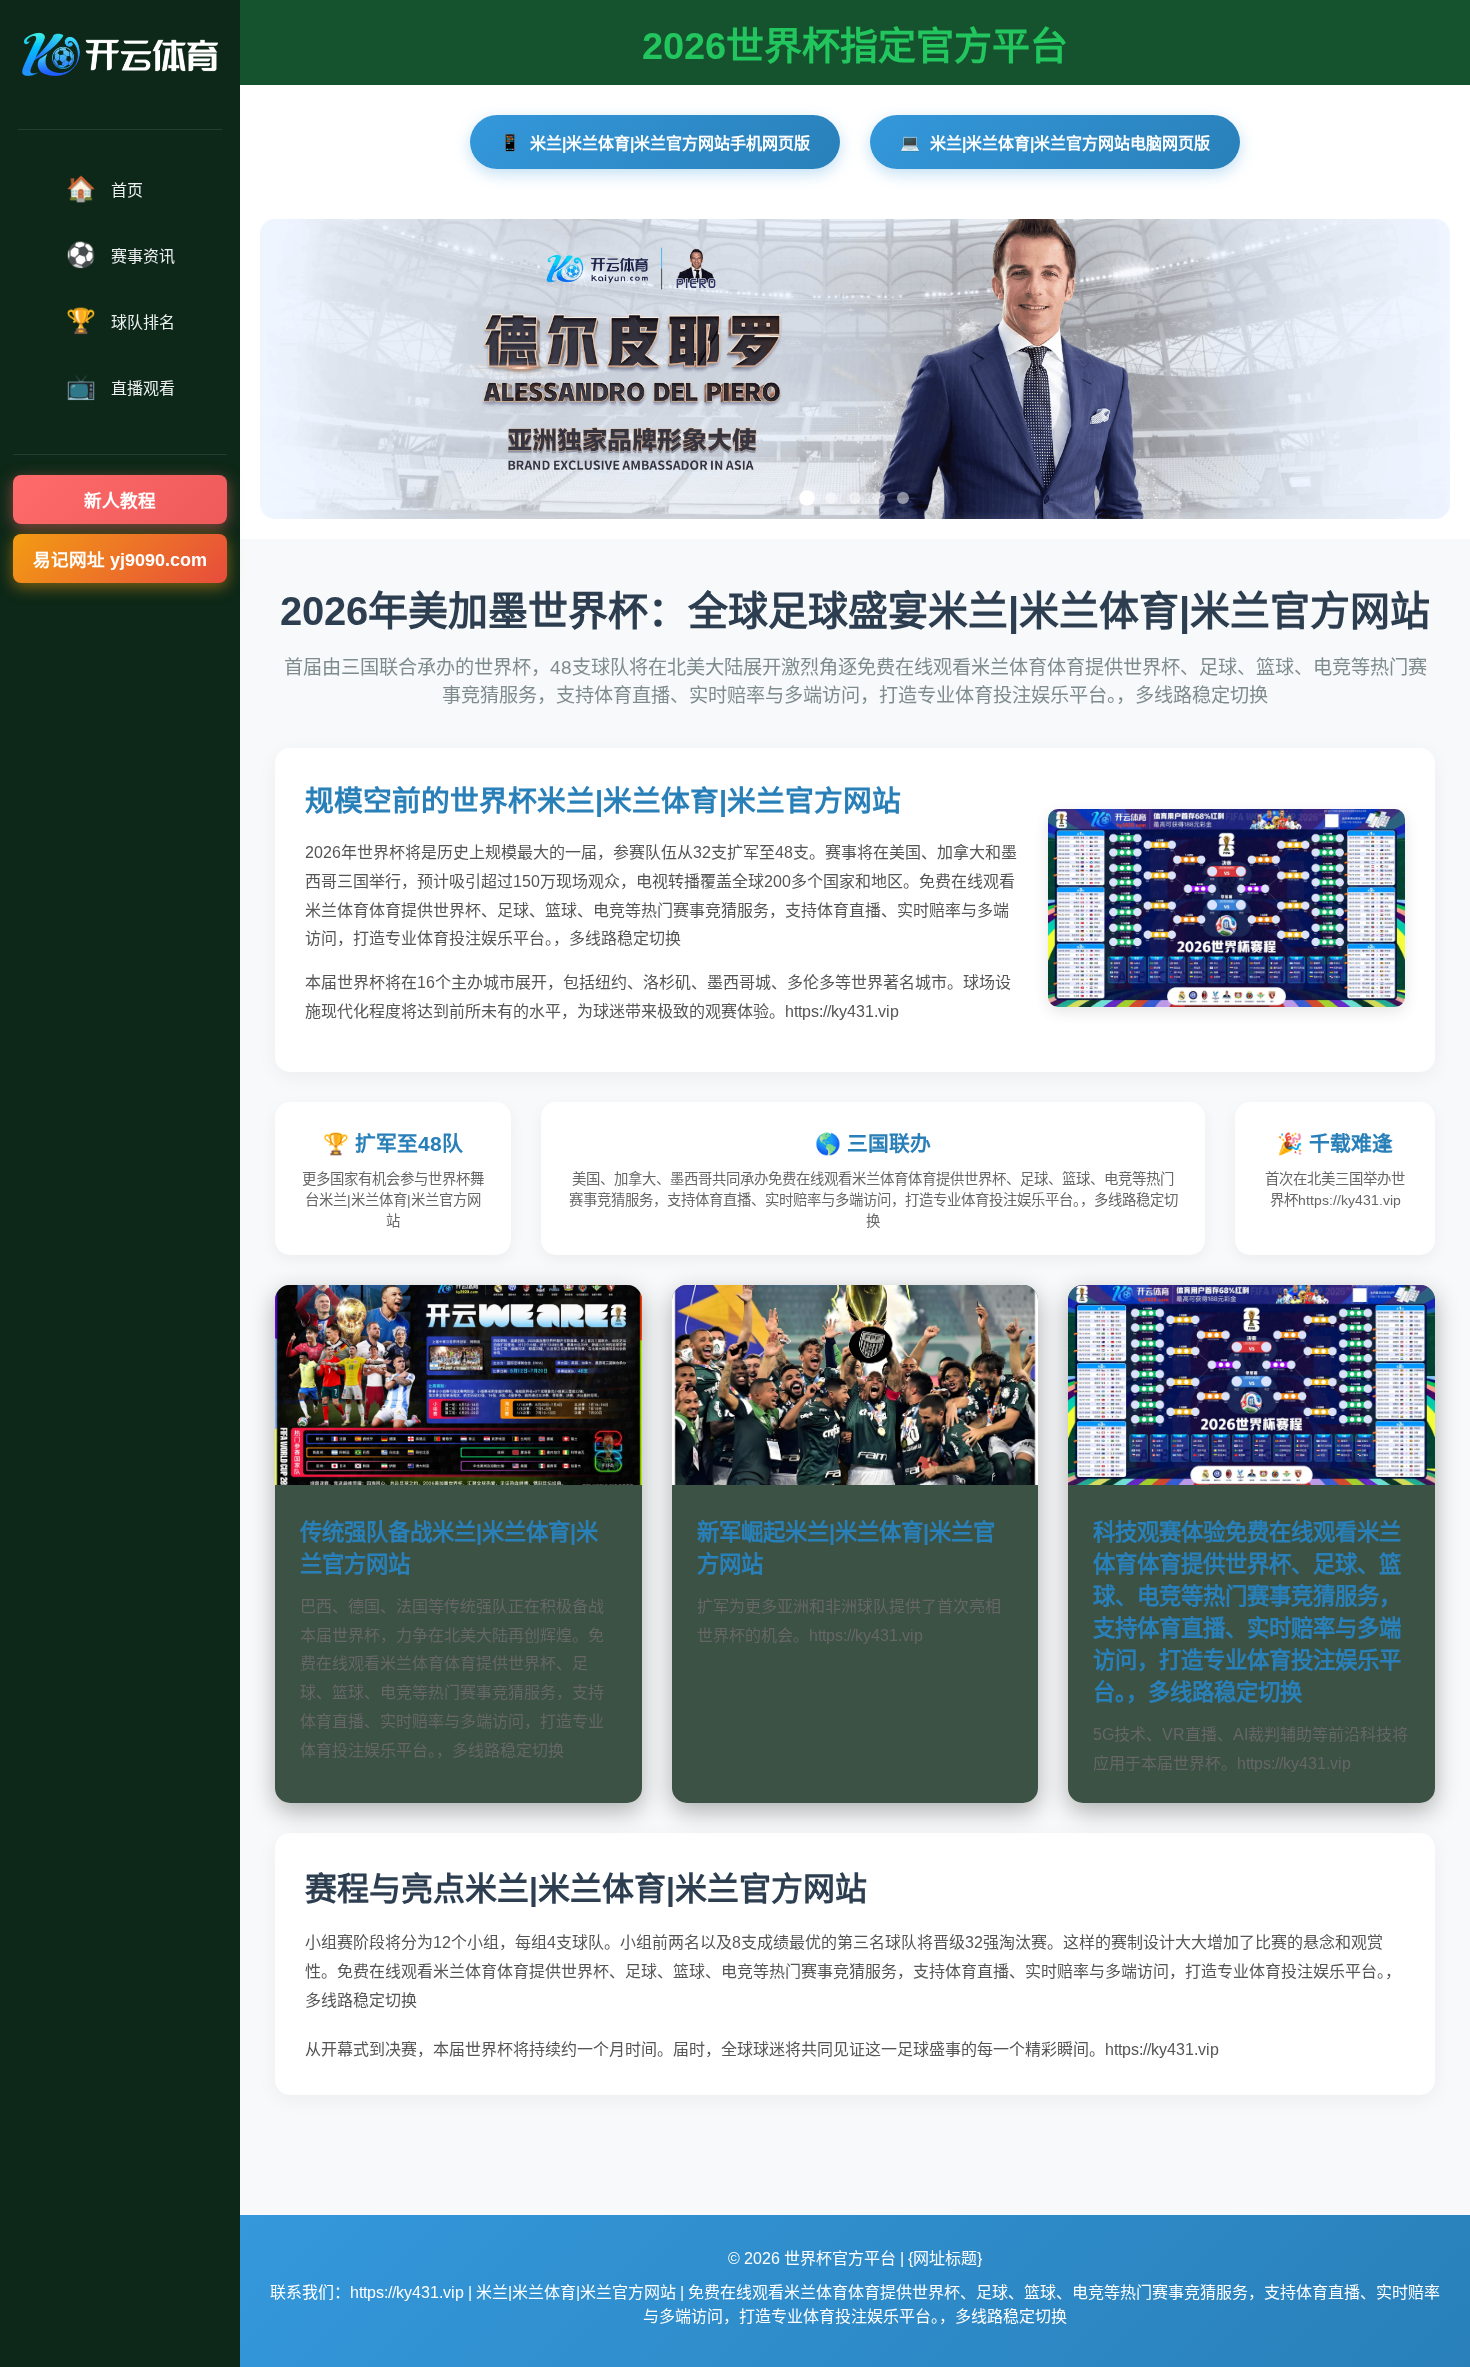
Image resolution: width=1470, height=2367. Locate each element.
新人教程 (120, 501)
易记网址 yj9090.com (120, 560)
